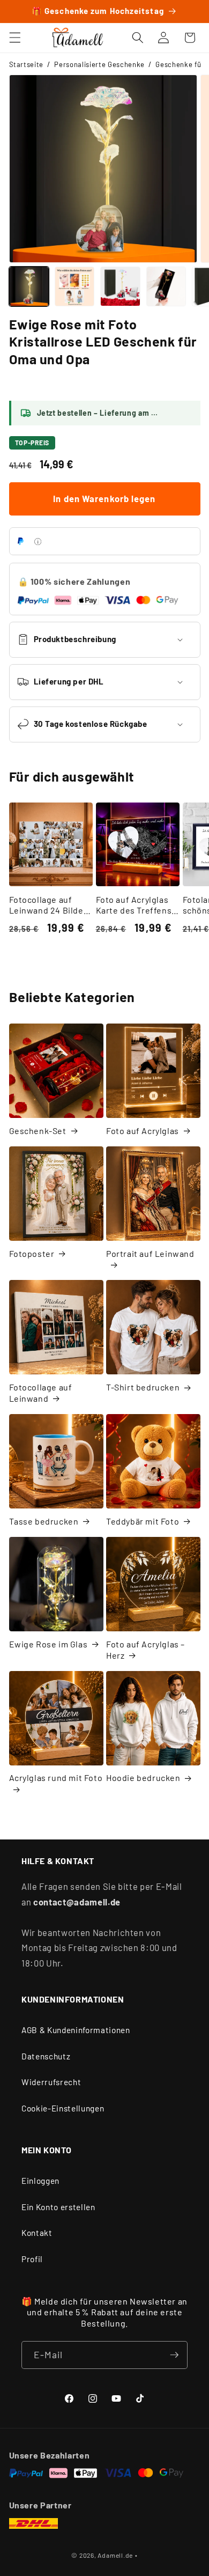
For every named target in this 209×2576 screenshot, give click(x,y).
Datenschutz (46, 2056)
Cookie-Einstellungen (63, 2108)
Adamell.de (115, 2555)
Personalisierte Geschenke (99, 64)
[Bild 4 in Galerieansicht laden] (166, 286)
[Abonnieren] (174, 2355)
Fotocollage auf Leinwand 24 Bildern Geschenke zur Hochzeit (51, 906)
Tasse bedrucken (44, 1521)
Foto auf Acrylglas (143, 1131)
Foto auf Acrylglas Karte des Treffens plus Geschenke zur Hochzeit (136, 906)
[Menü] (14, 38)
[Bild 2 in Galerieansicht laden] (74, 286)
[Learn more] (38, 542)
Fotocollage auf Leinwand (41, 1393)
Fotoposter (32, 1253)
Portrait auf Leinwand (150, 1253)
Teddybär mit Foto (143, 1521)
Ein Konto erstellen (58, 2207)
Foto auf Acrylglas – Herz (145, 1650)
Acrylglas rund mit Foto (56, 1778)
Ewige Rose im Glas (48, 1644)
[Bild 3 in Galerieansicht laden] (120, 286)
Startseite (27, 64)
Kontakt (37, 2233)
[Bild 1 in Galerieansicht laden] (29, 286)
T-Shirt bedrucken (143, 1387)
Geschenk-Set (38, 1131)
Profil (32, 2259)
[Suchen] (138, 38)
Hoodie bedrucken (143, 1778)
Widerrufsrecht (51, 2082)
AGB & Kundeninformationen (76, 2030)
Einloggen (40, 2181)
